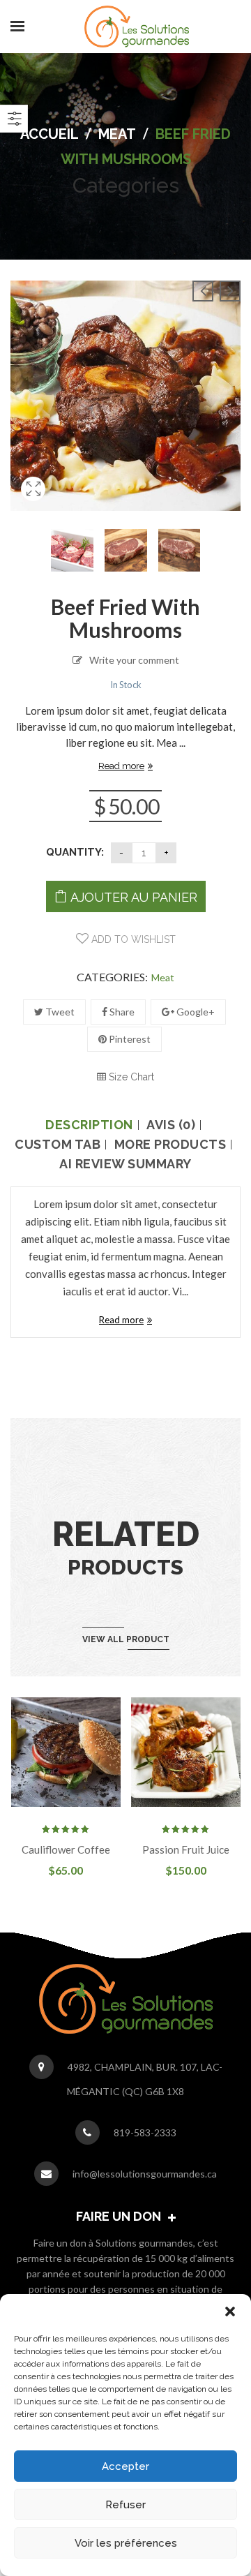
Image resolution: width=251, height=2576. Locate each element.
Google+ (195, 1012)
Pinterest (129, 1039)
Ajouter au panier (134, 897)
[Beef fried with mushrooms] (33, 506)
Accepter (125, 2466)
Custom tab (58, 1145)
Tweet (59, 1012)
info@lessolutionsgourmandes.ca (145, 2174)
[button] (230, 2311)
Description (89, 1125)
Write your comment (134, 660)
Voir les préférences (126, 2543)
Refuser (125, 2505)
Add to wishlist (132, 939)
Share (121, 1012)
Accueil (50, 134)
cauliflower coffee (66, 1849)
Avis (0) (171, 1125)
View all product (126, 1639)
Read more (121, 766)
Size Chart (130, 1077)
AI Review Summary (125, 1164)
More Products (170, 1145)
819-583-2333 (145, 2132)
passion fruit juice (186, 1849)
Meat (117, 134)
